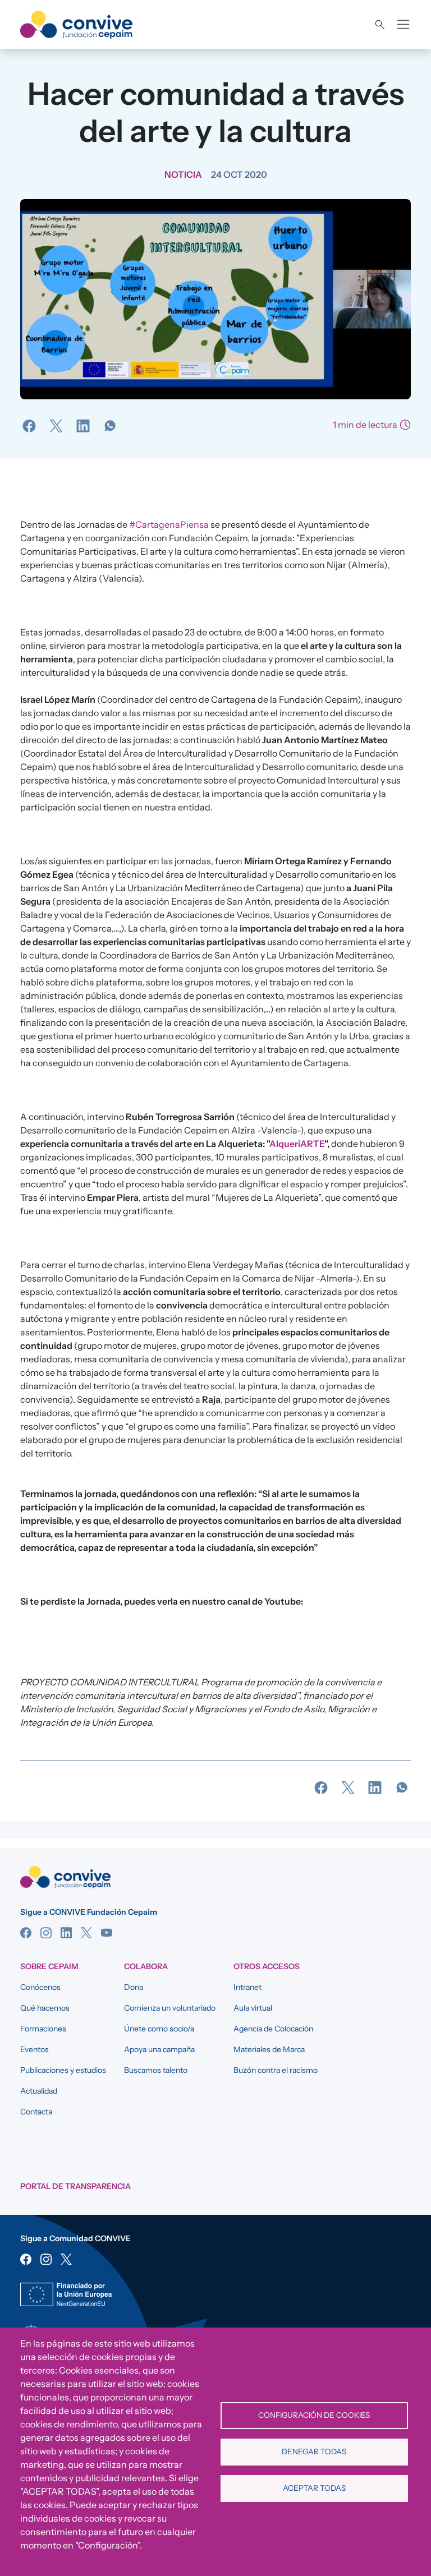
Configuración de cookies (314, 2415)
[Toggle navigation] (403, 24)
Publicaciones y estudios (63, 2070)
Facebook (26, 1933)
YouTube (107, 1933)
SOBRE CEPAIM (49, 1966)
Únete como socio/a (159, 2029)
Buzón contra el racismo (276, 2070)
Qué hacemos (45, 2008)
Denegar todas (314, 2451)
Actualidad (39, 2091)
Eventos (35, 2049)
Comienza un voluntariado (170, 2008)
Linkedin (66, 1933)
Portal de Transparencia (75, 2186)
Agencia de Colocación (273, 2029)
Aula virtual (253, 2008)
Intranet (247, 1987)
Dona (134, 1987)
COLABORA (146, 1966)
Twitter (86, 1933)
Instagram (46, 1933)
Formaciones (43, 2029)
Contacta (36, 2112)
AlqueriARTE (297, 1144)
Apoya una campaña (159, 2049)
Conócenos (40, 1987)
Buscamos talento (156, 2070)
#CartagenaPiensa (169, 524)
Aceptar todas (314, 2488)
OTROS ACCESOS (267, 1966)
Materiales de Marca (269, 2049)
